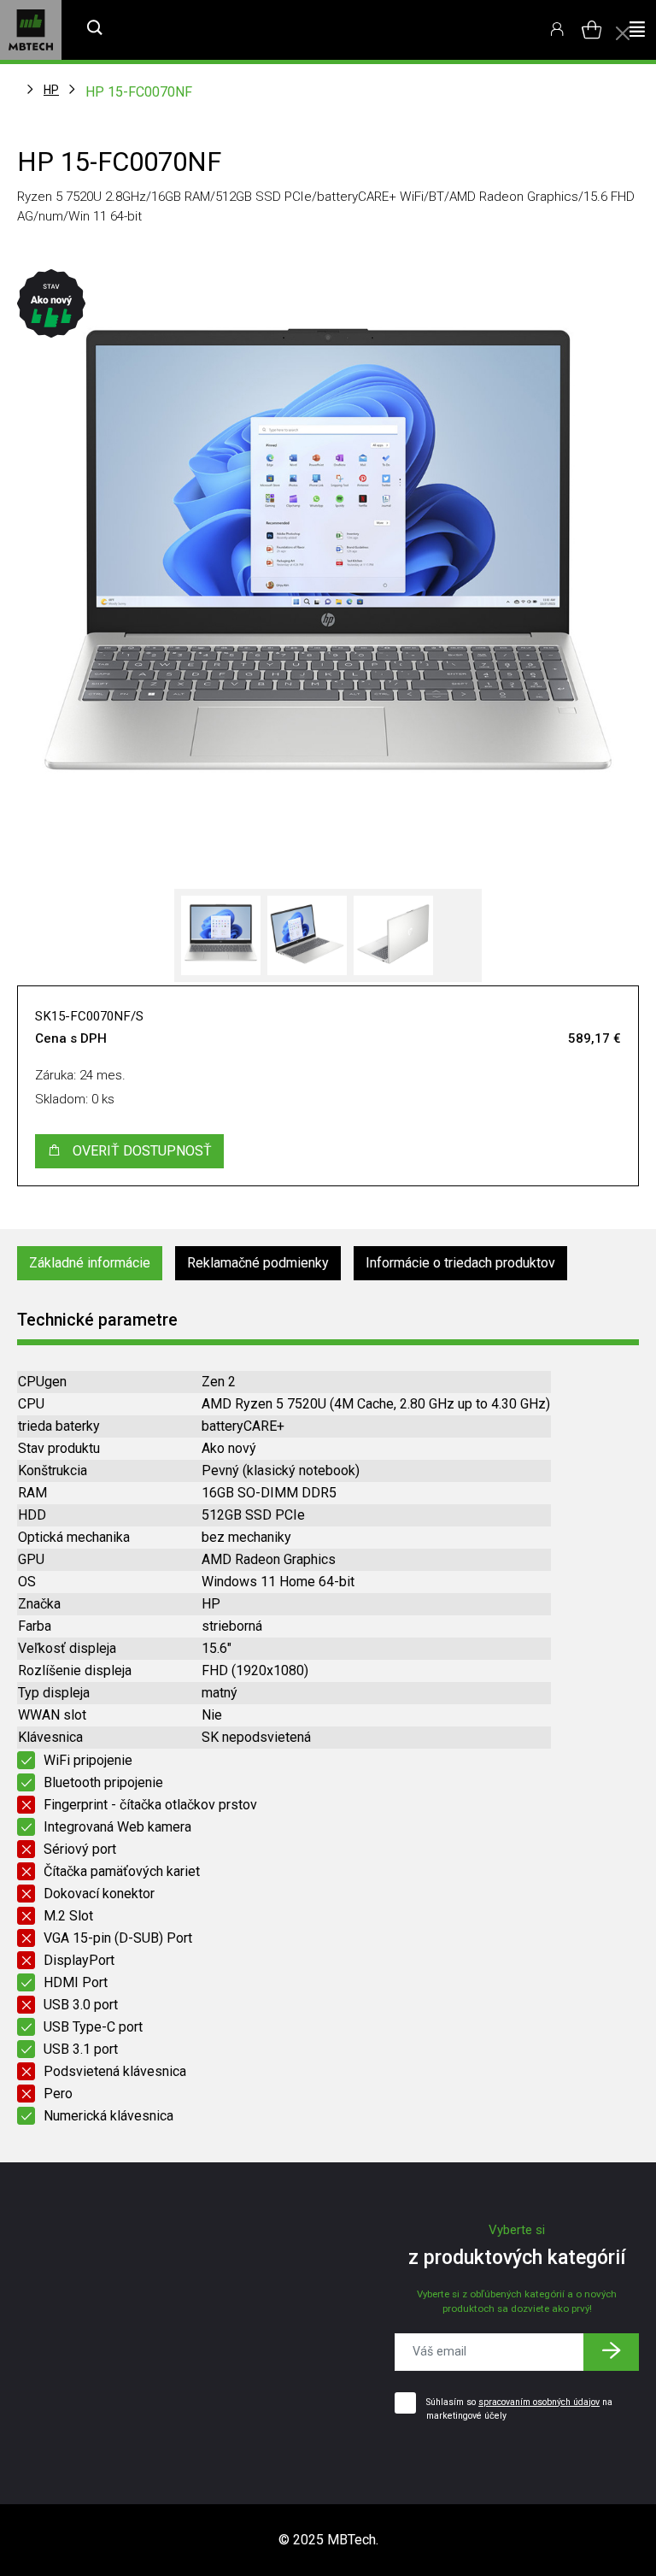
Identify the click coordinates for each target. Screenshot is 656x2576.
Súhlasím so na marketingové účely (519, 2409)
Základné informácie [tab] (90, 1263)
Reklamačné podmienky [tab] (258, 1263)
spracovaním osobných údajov (539, 2402)
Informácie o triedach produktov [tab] (460, 1263)
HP (51, 90)
